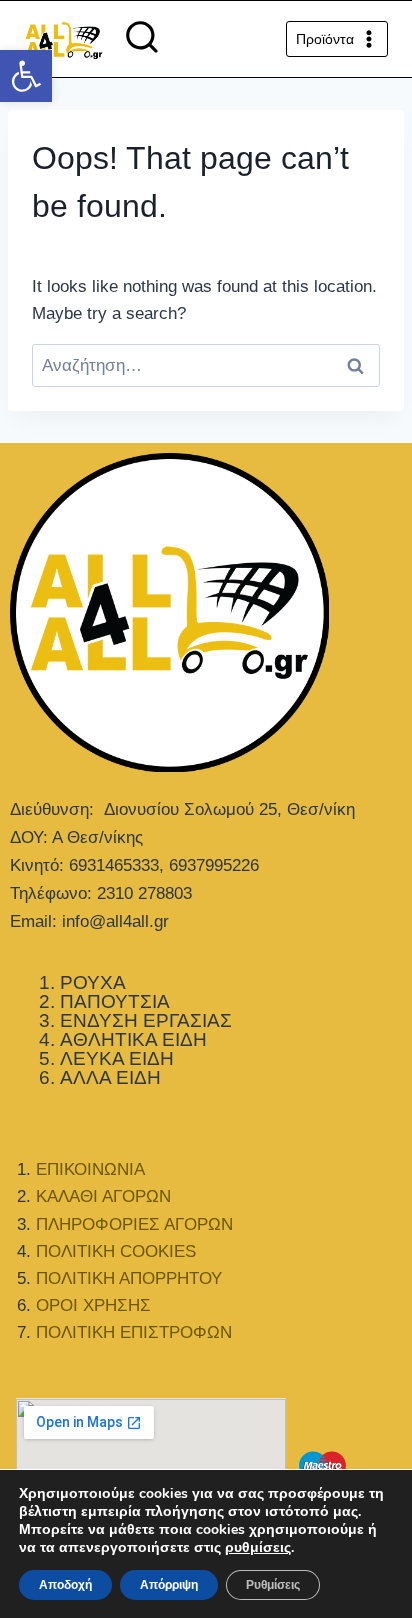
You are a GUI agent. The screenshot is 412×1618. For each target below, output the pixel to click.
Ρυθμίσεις (273, 1585)
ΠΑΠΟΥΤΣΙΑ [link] (115, 1001)
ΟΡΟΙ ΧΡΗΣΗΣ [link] (93, 1305)
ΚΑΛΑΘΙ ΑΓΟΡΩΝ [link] (103, 1196)
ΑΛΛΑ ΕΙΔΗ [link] (110, 1077)
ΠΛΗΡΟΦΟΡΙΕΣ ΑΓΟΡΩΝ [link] (134, 1224)
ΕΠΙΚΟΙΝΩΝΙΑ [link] (90, 1169)
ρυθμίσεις (258, 1548)
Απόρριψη (169, 1585)
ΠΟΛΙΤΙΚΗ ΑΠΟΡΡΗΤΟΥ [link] (129, 1278)
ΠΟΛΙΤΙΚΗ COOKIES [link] (116, 1251)
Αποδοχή (65, 1585)
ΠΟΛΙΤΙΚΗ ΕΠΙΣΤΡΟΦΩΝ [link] (134, 1332)
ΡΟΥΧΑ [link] (93, 982)
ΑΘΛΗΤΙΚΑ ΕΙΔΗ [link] (133, 1039)
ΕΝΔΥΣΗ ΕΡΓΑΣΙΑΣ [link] (146, 1020)
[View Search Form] (142, 39)
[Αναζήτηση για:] (206, 365)
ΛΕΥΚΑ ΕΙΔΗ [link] (117, 1058)
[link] (26, 76)
